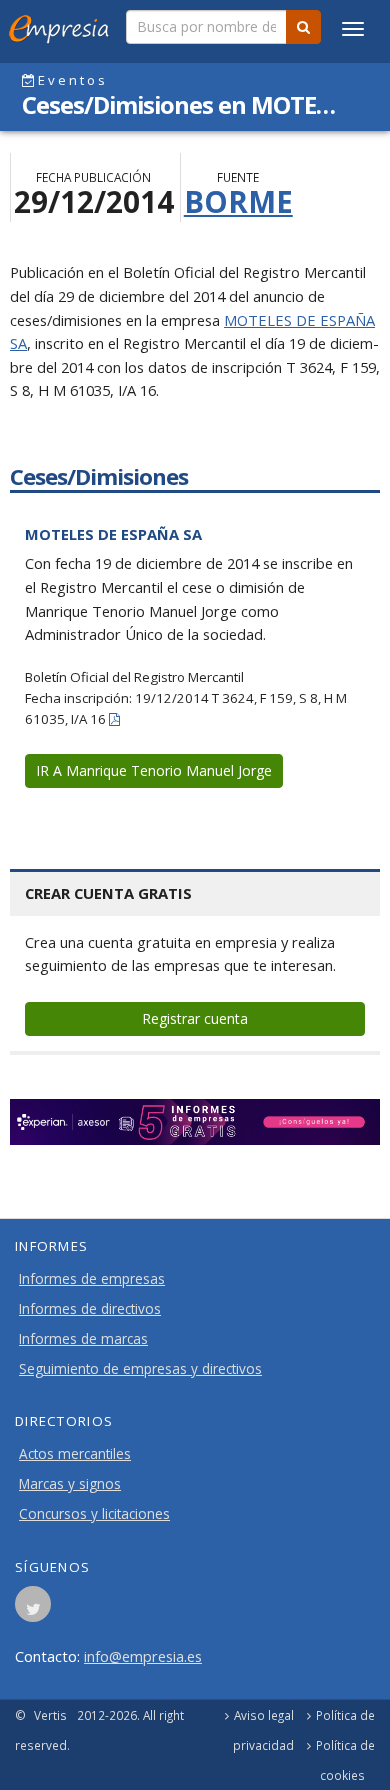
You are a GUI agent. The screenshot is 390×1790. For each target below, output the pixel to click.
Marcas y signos (70, 1484)
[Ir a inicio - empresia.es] (63, 25)
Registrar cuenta (195, 1018)
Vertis (50, 1715)
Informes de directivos (90, 1309)
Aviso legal (264, 1715)
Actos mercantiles (75, 1454)
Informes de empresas (92, 1279)
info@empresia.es (143, 1656)
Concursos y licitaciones (94, 1514)
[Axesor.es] (195, 1122)
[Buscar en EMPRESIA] (303, 27)
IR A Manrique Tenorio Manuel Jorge (154, 770)
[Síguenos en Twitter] (33, 1610)
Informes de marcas (83, 1339)
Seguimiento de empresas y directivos (140, 1369)
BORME (238, 201)
